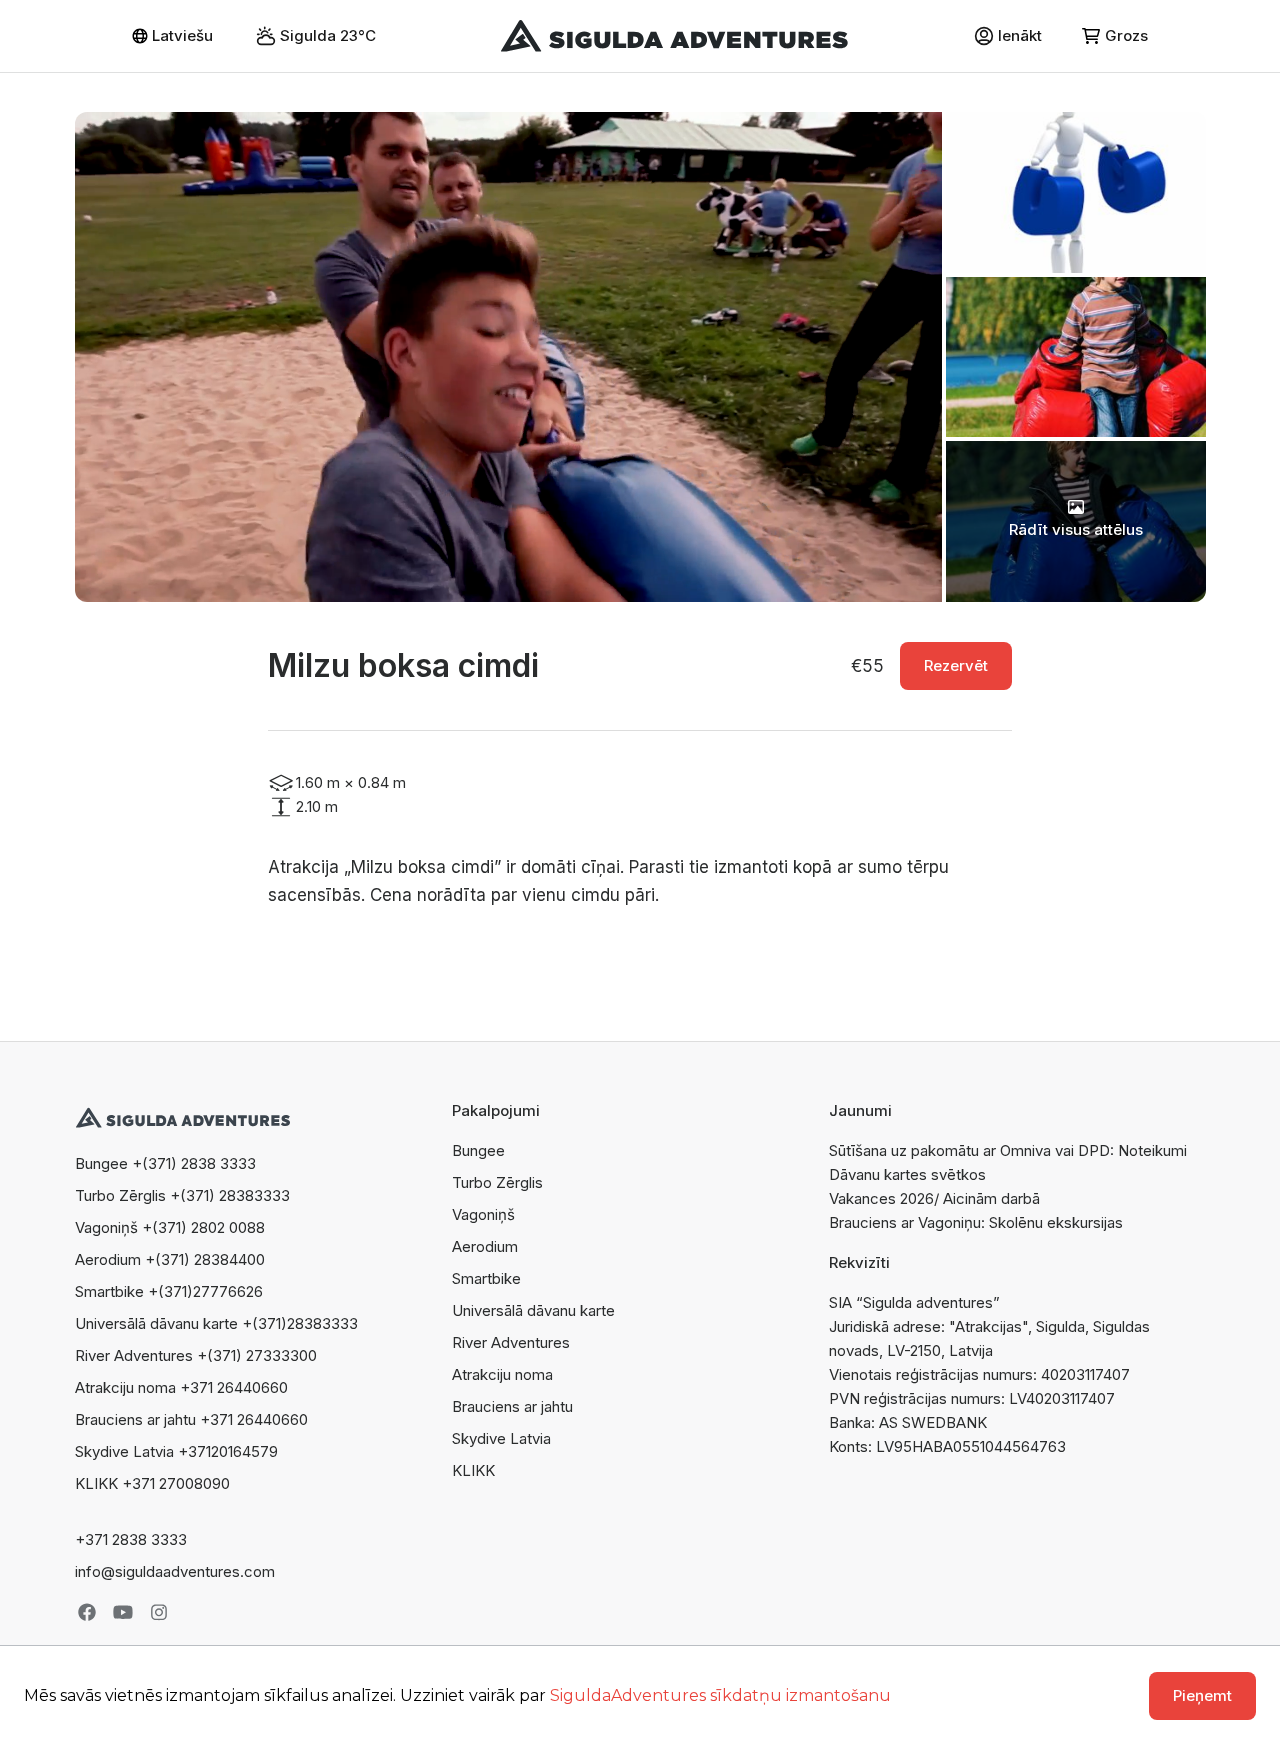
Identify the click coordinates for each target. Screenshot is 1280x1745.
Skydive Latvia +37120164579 (176, 1451)
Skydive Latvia (501, 1438)
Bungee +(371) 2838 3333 (165, 1163)
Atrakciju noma (502, 1374)
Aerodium (485, 1246)
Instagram (159, 1612)
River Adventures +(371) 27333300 (196, 1355)
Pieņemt (1202, 1695)
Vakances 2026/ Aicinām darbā (934, 1198)
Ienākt (1020, 35)
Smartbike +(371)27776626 (169, 1291)
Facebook (87, 1612)
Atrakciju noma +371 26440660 (181, 1387)
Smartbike (486, 1278)
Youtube (123, 1612)
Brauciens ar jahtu (512, 1406)
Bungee (478, 1150)
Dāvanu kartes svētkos (907, 1174)
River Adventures (511, 1342)
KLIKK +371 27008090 (152, 1483)
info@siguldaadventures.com (175, 1571)
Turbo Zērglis (497, 1182)
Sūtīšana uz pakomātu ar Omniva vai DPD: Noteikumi (1008, 1150)
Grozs (1126, 35)
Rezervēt (956, 665)
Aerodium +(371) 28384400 (170, 1259)
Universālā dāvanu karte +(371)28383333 (216, 1323)
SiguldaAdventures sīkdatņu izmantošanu (720, 1695)
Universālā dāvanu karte (533, 1310)
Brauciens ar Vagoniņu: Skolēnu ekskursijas (976, 1222)
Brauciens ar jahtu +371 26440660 (191, 1419)
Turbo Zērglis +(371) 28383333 (182, 1195)
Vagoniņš (483, 1214)
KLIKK (473, 1470)
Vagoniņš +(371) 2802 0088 (170, 1227)
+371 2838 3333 (131, 1539)
